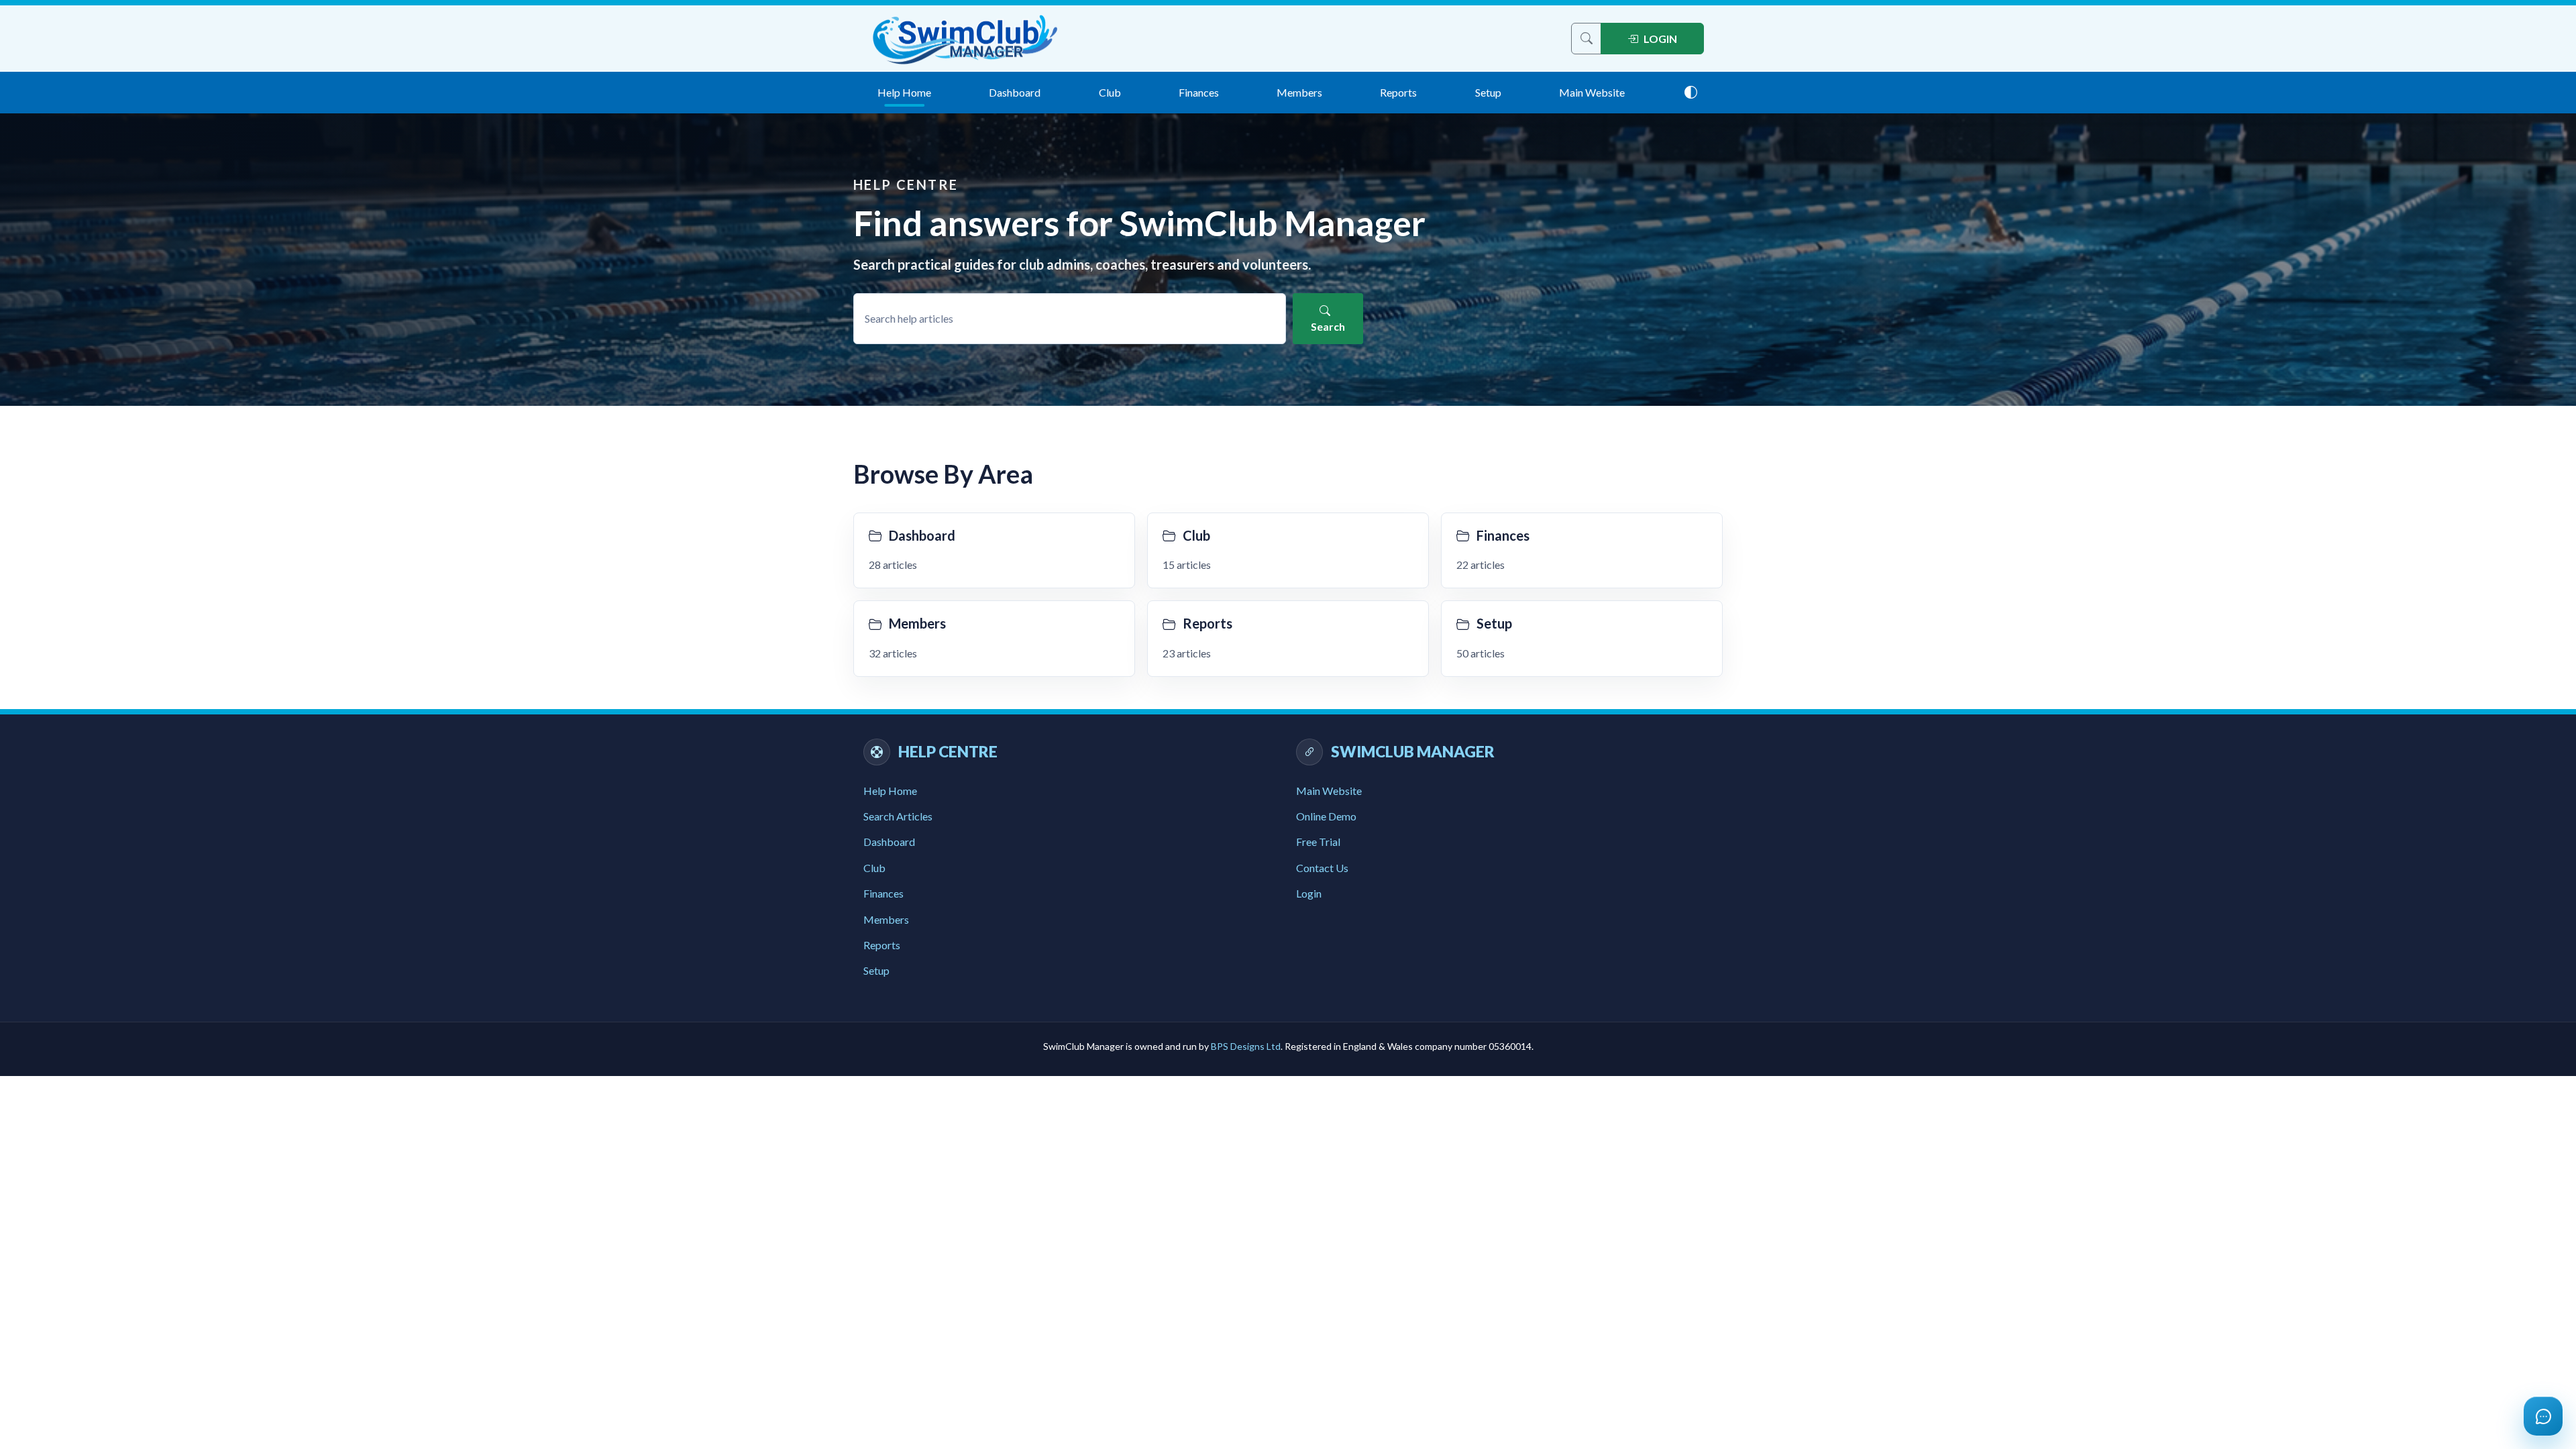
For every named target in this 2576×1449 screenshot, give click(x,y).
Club (1110, 92)
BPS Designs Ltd (1246, 1046)
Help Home (904, 92)
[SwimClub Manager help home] (966, 39)
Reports (1398, 92)
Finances (1199, 92)
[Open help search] (1586, 39)
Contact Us (1322, 868)
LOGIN (1660, 39)
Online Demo (1326, 816)
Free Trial (1318, 842)
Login (1309, 893)
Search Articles (898, 816)
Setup (1488, 92)
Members (1299, 92)
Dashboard (1015, 92)
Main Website (1592, 92)
